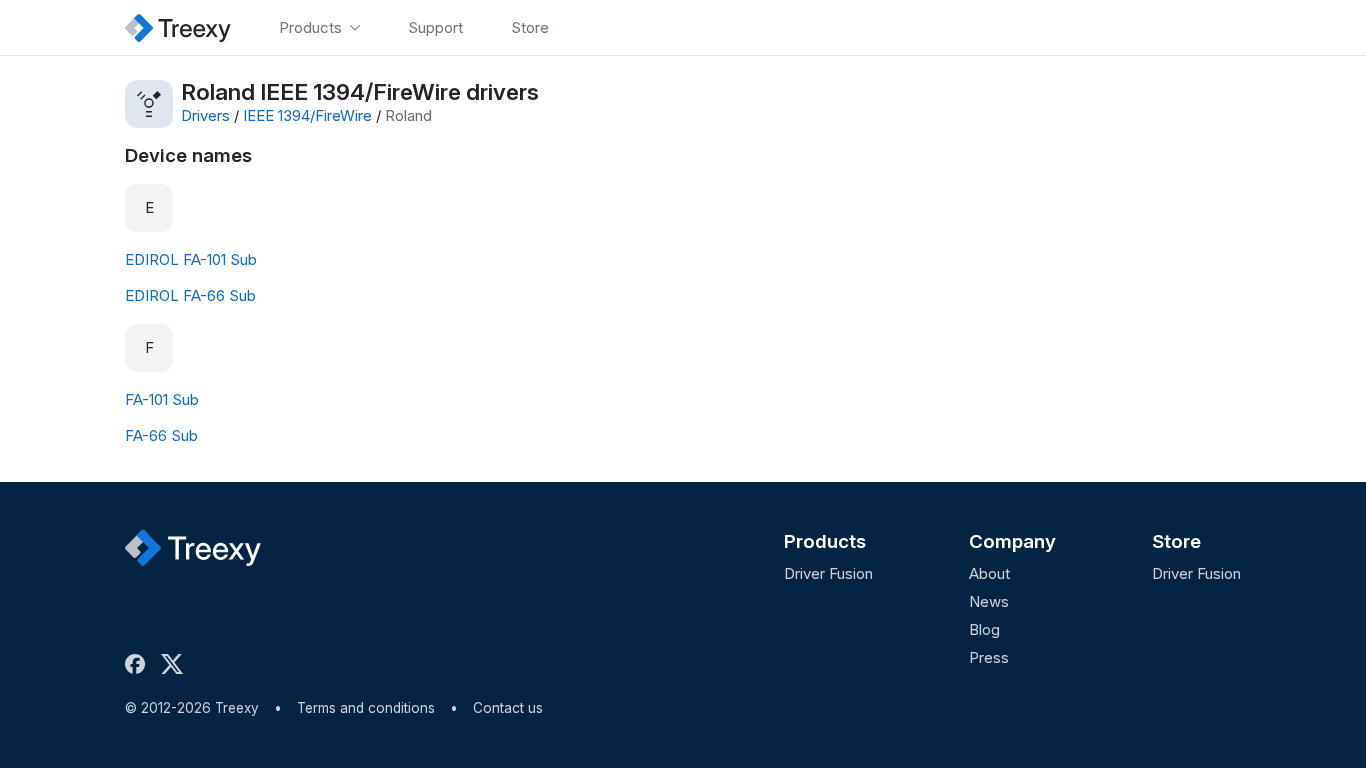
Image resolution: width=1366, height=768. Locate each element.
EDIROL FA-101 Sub (191, 259)
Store (1176, 541)
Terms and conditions (366, 708)
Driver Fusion (828, 573)
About (989, 573)
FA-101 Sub (162, 399)
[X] (176, 664)
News (989, 601)
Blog (984, 629)
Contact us (508, 708)
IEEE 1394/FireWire (307, 115)
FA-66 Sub (161, 435)
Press (989, 657)
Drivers (205, 115)
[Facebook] (139, 664)
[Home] (178, 27)
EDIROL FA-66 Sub (190, 295)
